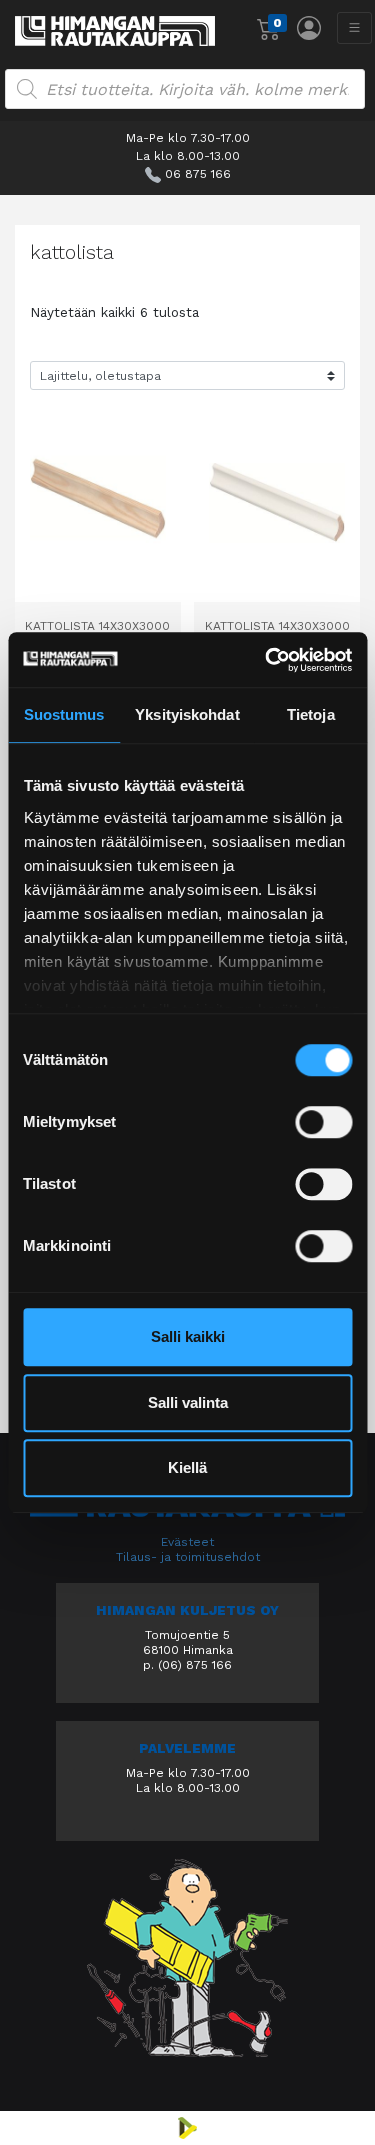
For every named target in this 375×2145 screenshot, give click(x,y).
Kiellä (187, 1467)
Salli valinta (188, 1402)
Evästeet (187, 1542)
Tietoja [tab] (311, 714)
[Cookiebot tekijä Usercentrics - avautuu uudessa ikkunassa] (267, 660)
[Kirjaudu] (309, 28)
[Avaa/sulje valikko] (354, 28)
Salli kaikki (188, 1336)
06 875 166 (198, 174)
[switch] (323, 1122)
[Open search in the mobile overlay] (185, 89)
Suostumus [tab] (64, 714)
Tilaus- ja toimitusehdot (188, 1557)
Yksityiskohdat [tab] (187, 714)
